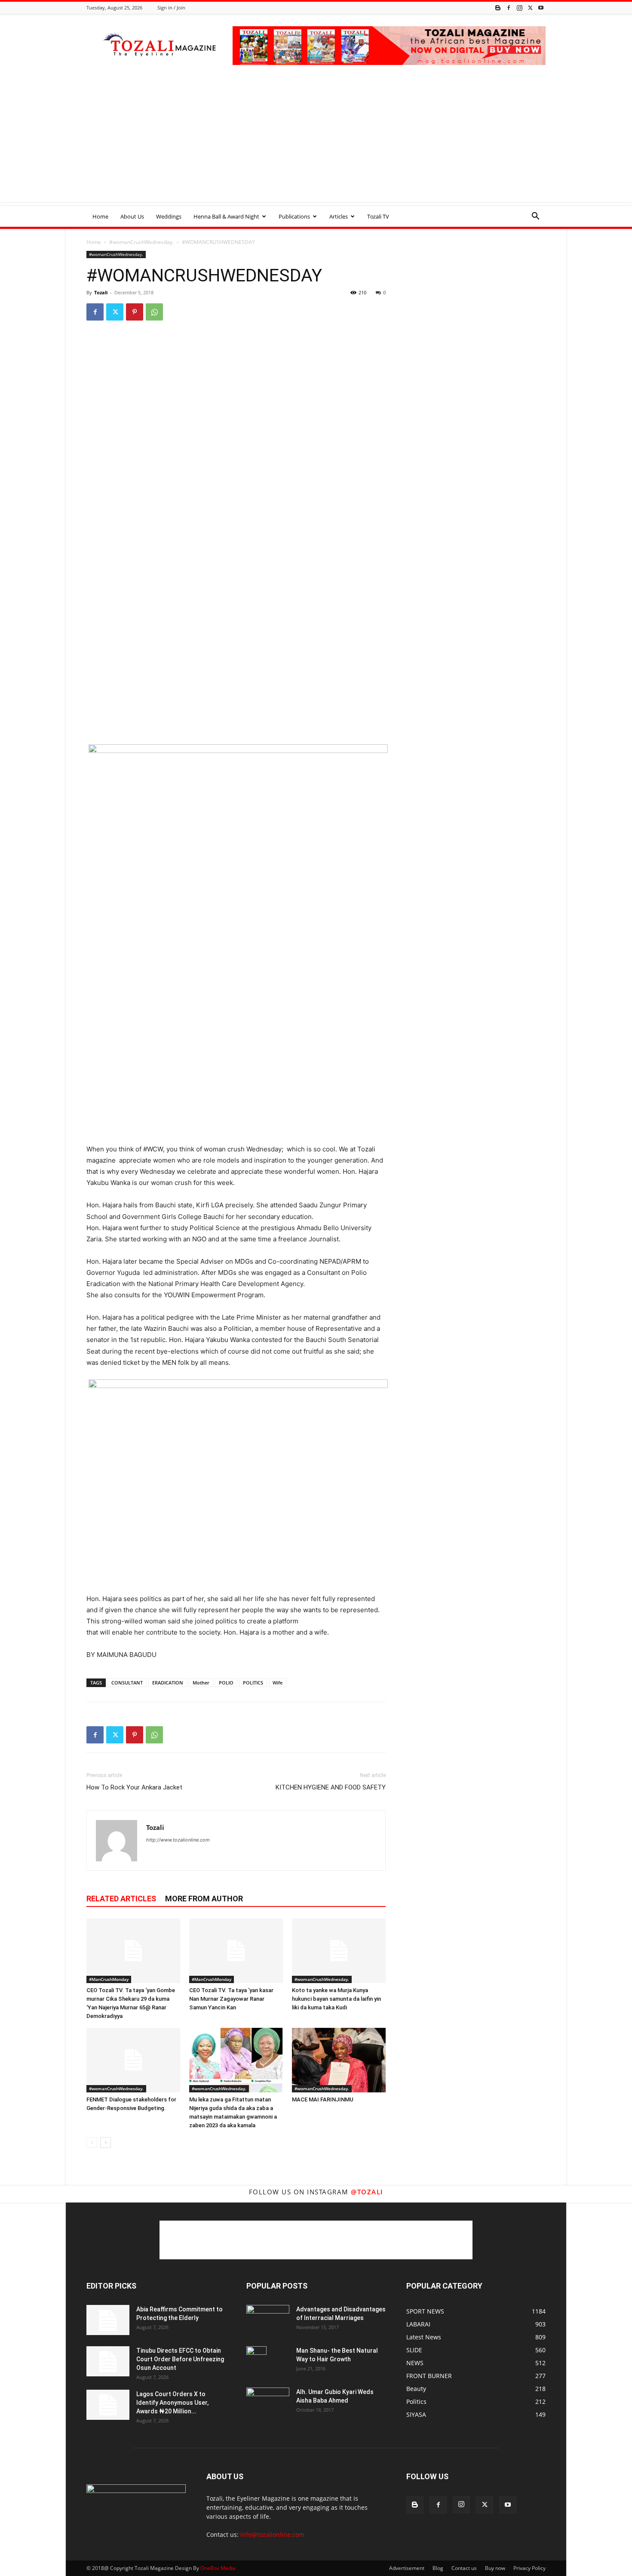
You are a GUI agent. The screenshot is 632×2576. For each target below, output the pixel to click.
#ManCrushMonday (109, 1979)
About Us (132, 216)
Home (100, 216)
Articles (339, 216)
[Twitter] (530, 8)
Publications (294, 216)
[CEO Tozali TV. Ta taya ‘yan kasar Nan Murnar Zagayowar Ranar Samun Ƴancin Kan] (236, 1951)
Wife (278, 1683)
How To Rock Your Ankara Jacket (134, 1787)
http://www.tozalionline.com (178, 1840)
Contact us (464, 2568)
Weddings (169, 216)
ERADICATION (168, 1683)
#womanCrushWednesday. (141, 242)
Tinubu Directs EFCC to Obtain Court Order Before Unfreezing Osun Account (180, 2359)
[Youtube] (541, 8)
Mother (201, 1683)
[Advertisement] (316, 142)
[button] (535, 217)
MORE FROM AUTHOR (204, 1899)
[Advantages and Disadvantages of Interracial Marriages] (268, 2319)
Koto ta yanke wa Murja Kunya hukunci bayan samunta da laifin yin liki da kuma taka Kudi (336, 1999)
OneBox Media (218, 2568)
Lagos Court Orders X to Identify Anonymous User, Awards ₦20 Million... (172, 2403)
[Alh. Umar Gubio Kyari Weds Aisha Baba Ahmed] (268, 2402)
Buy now (495, 2568)
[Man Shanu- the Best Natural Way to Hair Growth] (256, 2361)
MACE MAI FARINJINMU (323, 2099)
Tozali (101, 292)
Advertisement (407, 2568)
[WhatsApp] (154, 312)
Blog (438, 2568)
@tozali (367, 2192)
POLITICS (253, 1683)
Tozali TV (378, 216)
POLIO (226, 1683)
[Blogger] (498, 8)
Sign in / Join (171, 8)
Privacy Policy (529, 2568)
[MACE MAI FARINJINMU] (339, 2060)
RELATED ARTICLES (121, 1899)
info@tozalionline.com (272, 2534)
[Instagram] (519, 8)
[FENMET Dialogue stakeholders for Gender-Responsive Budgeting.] (133, 2060)
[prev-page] (92, 2143)
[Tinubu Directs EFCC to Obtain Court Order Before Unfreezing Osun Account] (108, 2361)
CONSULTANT (127, 1683)
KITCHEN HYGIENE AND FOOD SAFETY (331, 1787)
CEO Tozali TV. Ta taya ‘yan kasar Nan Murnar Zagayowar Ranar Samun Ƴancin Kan (231, 1999)
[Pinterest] (135, 312)
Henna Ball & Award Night (226, 216)
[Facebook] (509, 8)
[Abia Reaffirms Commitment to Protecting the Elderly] (108, 2320)
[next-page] (106, 2143)
